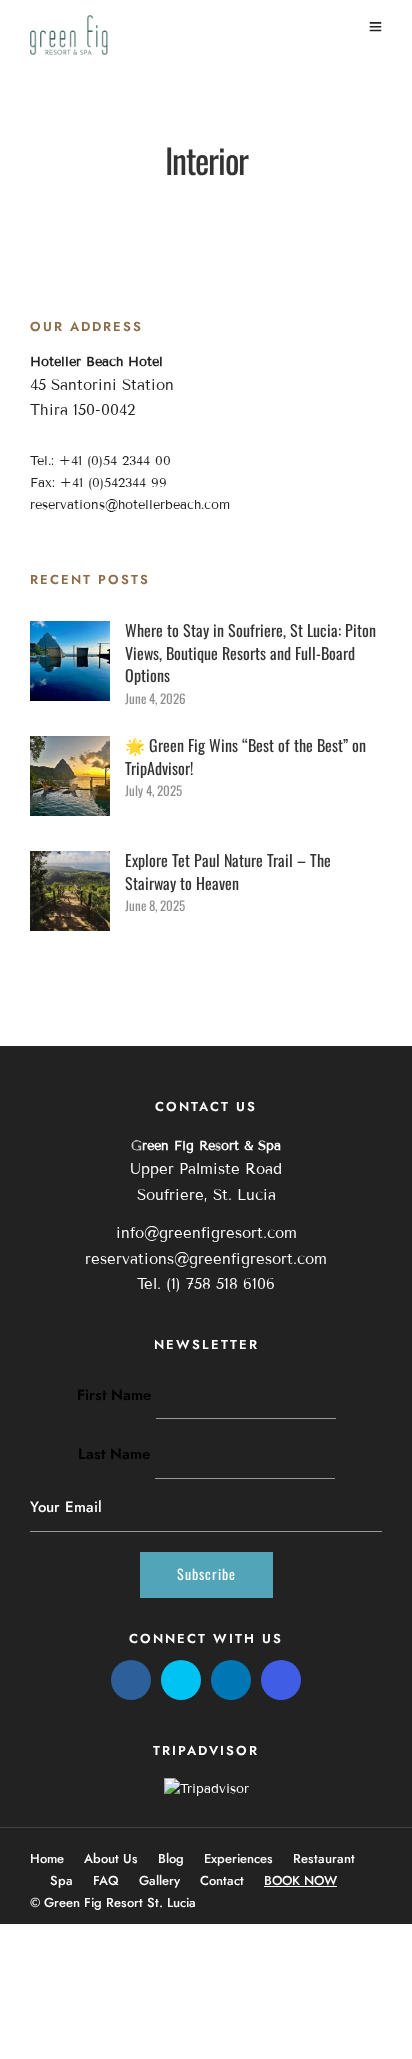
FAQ (106, 1880)
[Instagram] (281, 1680)
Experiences (238, 1858)
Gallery (159, 1880)
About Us (111, 1858)
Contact (222, 1880)
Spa (61, 1880)
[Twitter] (181, 1680)
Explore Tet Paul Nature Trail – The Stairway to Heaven (228, 871)
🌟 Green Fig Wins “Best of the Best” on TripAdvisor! (245, 756)
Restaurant (324, 1858)
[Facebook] (131, 1680)
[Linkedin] (231, 1680)
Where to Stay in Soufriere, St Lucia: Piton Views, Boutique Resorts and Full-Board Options (250, 652)
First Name (114, 1395)
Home (47, 1858)
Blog (171, 1858)
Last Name (114, 1454)
